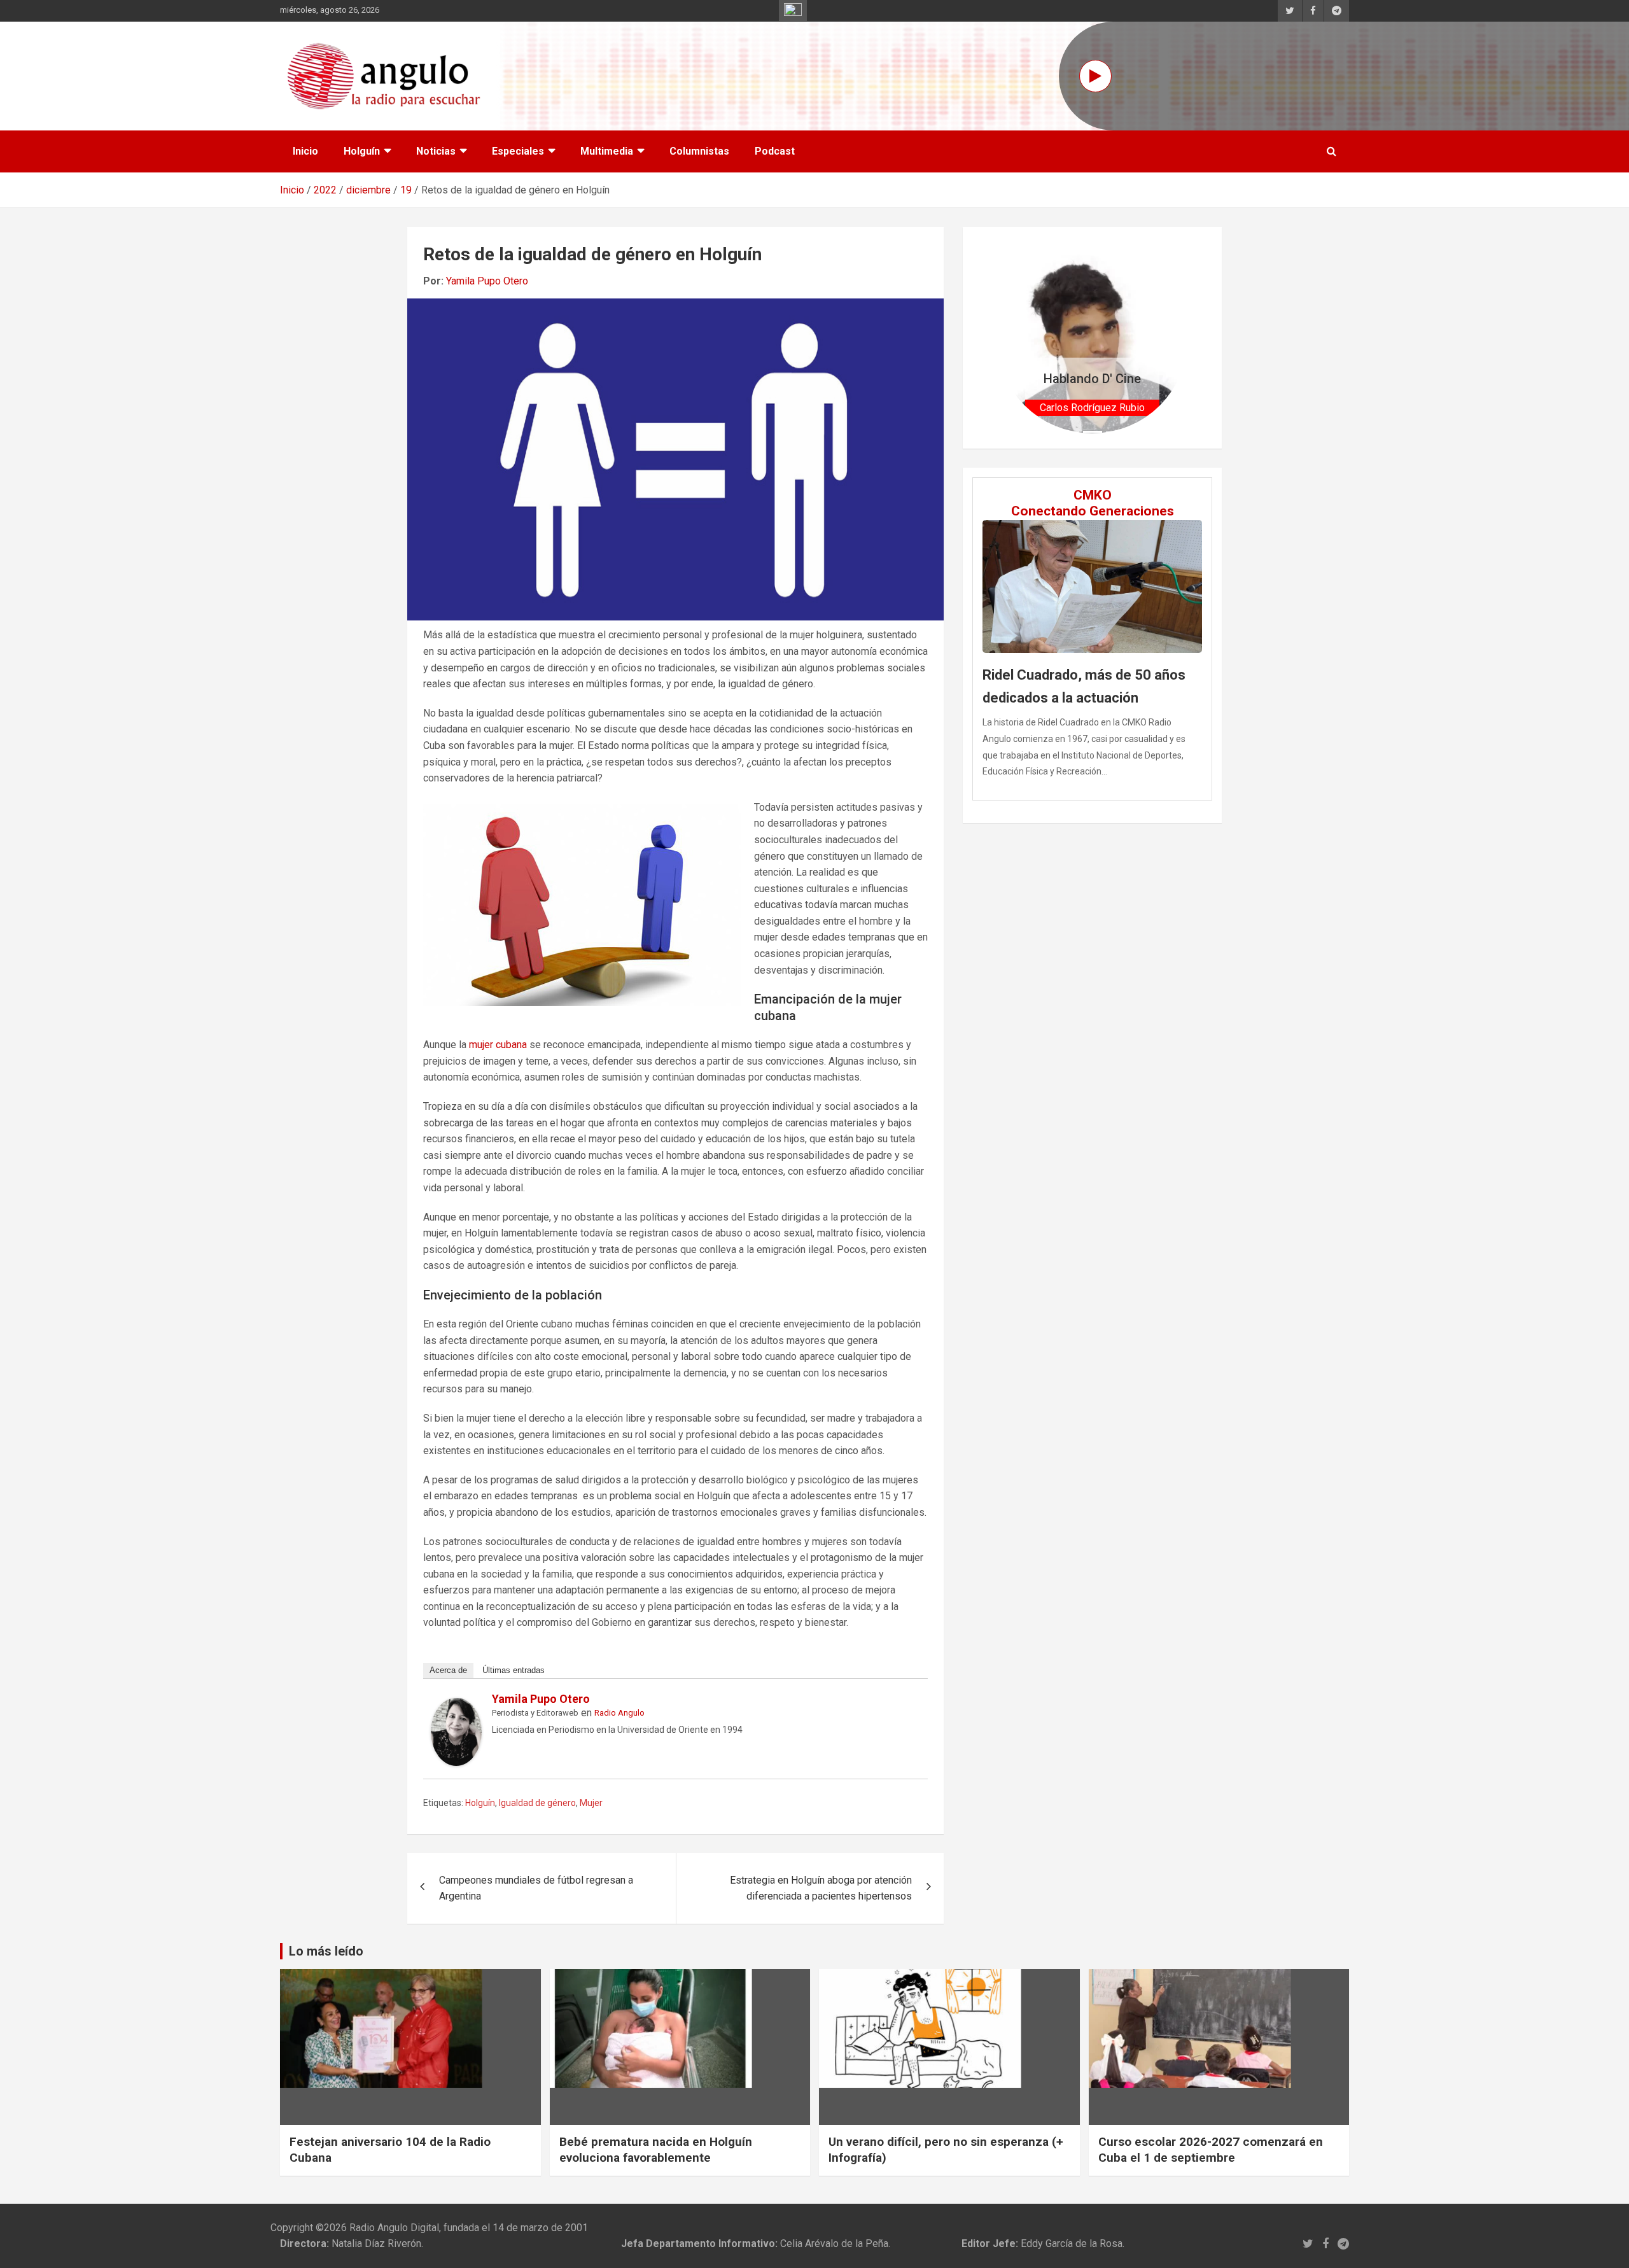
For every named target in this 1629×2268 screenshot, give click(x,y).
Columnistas (699, 151)
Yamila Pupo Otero (487, 281)
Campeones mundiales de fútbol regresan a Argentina (536, 1888)
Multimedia (607, 151)
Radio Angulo (619, 1713)
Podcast (775, 151)
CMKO (1093, 495)
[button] (1011, 338)
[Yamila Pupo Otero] (456, 1706)
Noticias (436, 151)
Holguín (362, 151)
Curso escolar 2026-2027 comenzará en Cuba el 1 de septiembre (1211, 2150)
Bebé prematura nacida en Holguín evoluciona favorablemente (656, 2150)
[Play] (1095, 76)
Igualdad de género (537, 1803)
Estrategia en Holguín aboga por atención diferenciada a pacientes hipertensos (821, 1888)
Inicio (305, 151)
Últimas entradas (514, 1670)
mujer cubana (498, 1045)
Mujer (591, 1803)
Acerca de (448, 1670)
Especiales (518, 151)
